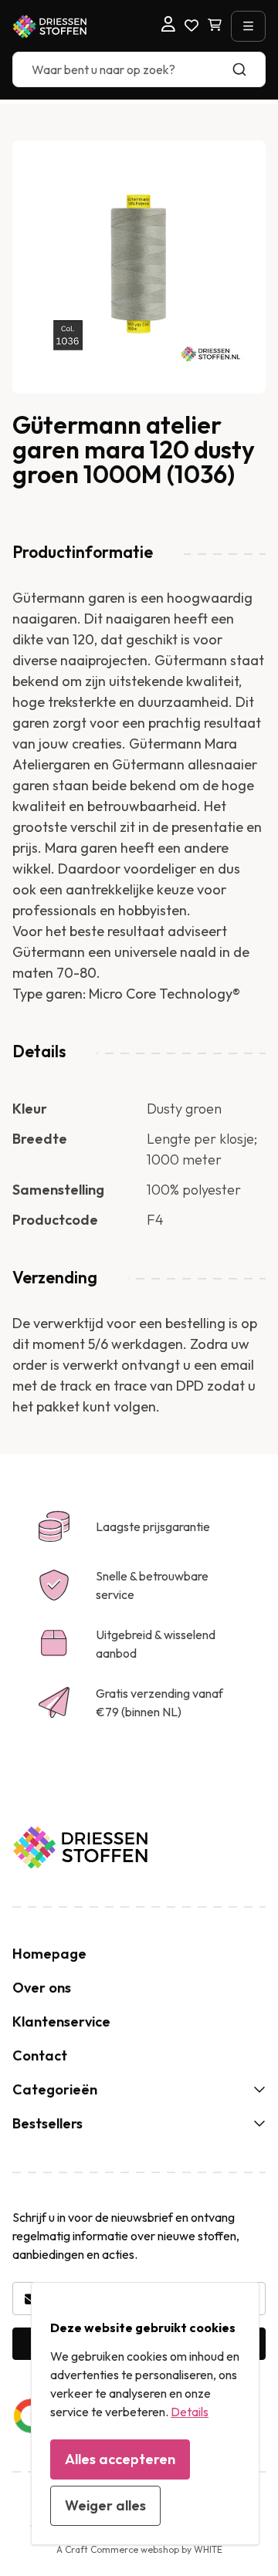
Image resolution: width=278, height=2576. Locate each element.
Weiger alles (105, 2505)
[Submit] (247, 69)
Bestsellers (47, 2123)
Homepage (49, 1954)
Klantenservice (61, 2022)
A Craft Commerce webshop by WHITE (139, 2549)
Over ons (42, 1988)
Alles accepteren (120, 2459)
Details (190, 2412)
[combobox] (139, 69)
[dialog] (145, 2414)
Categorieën (55, 2089)
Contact (40, 2055)
